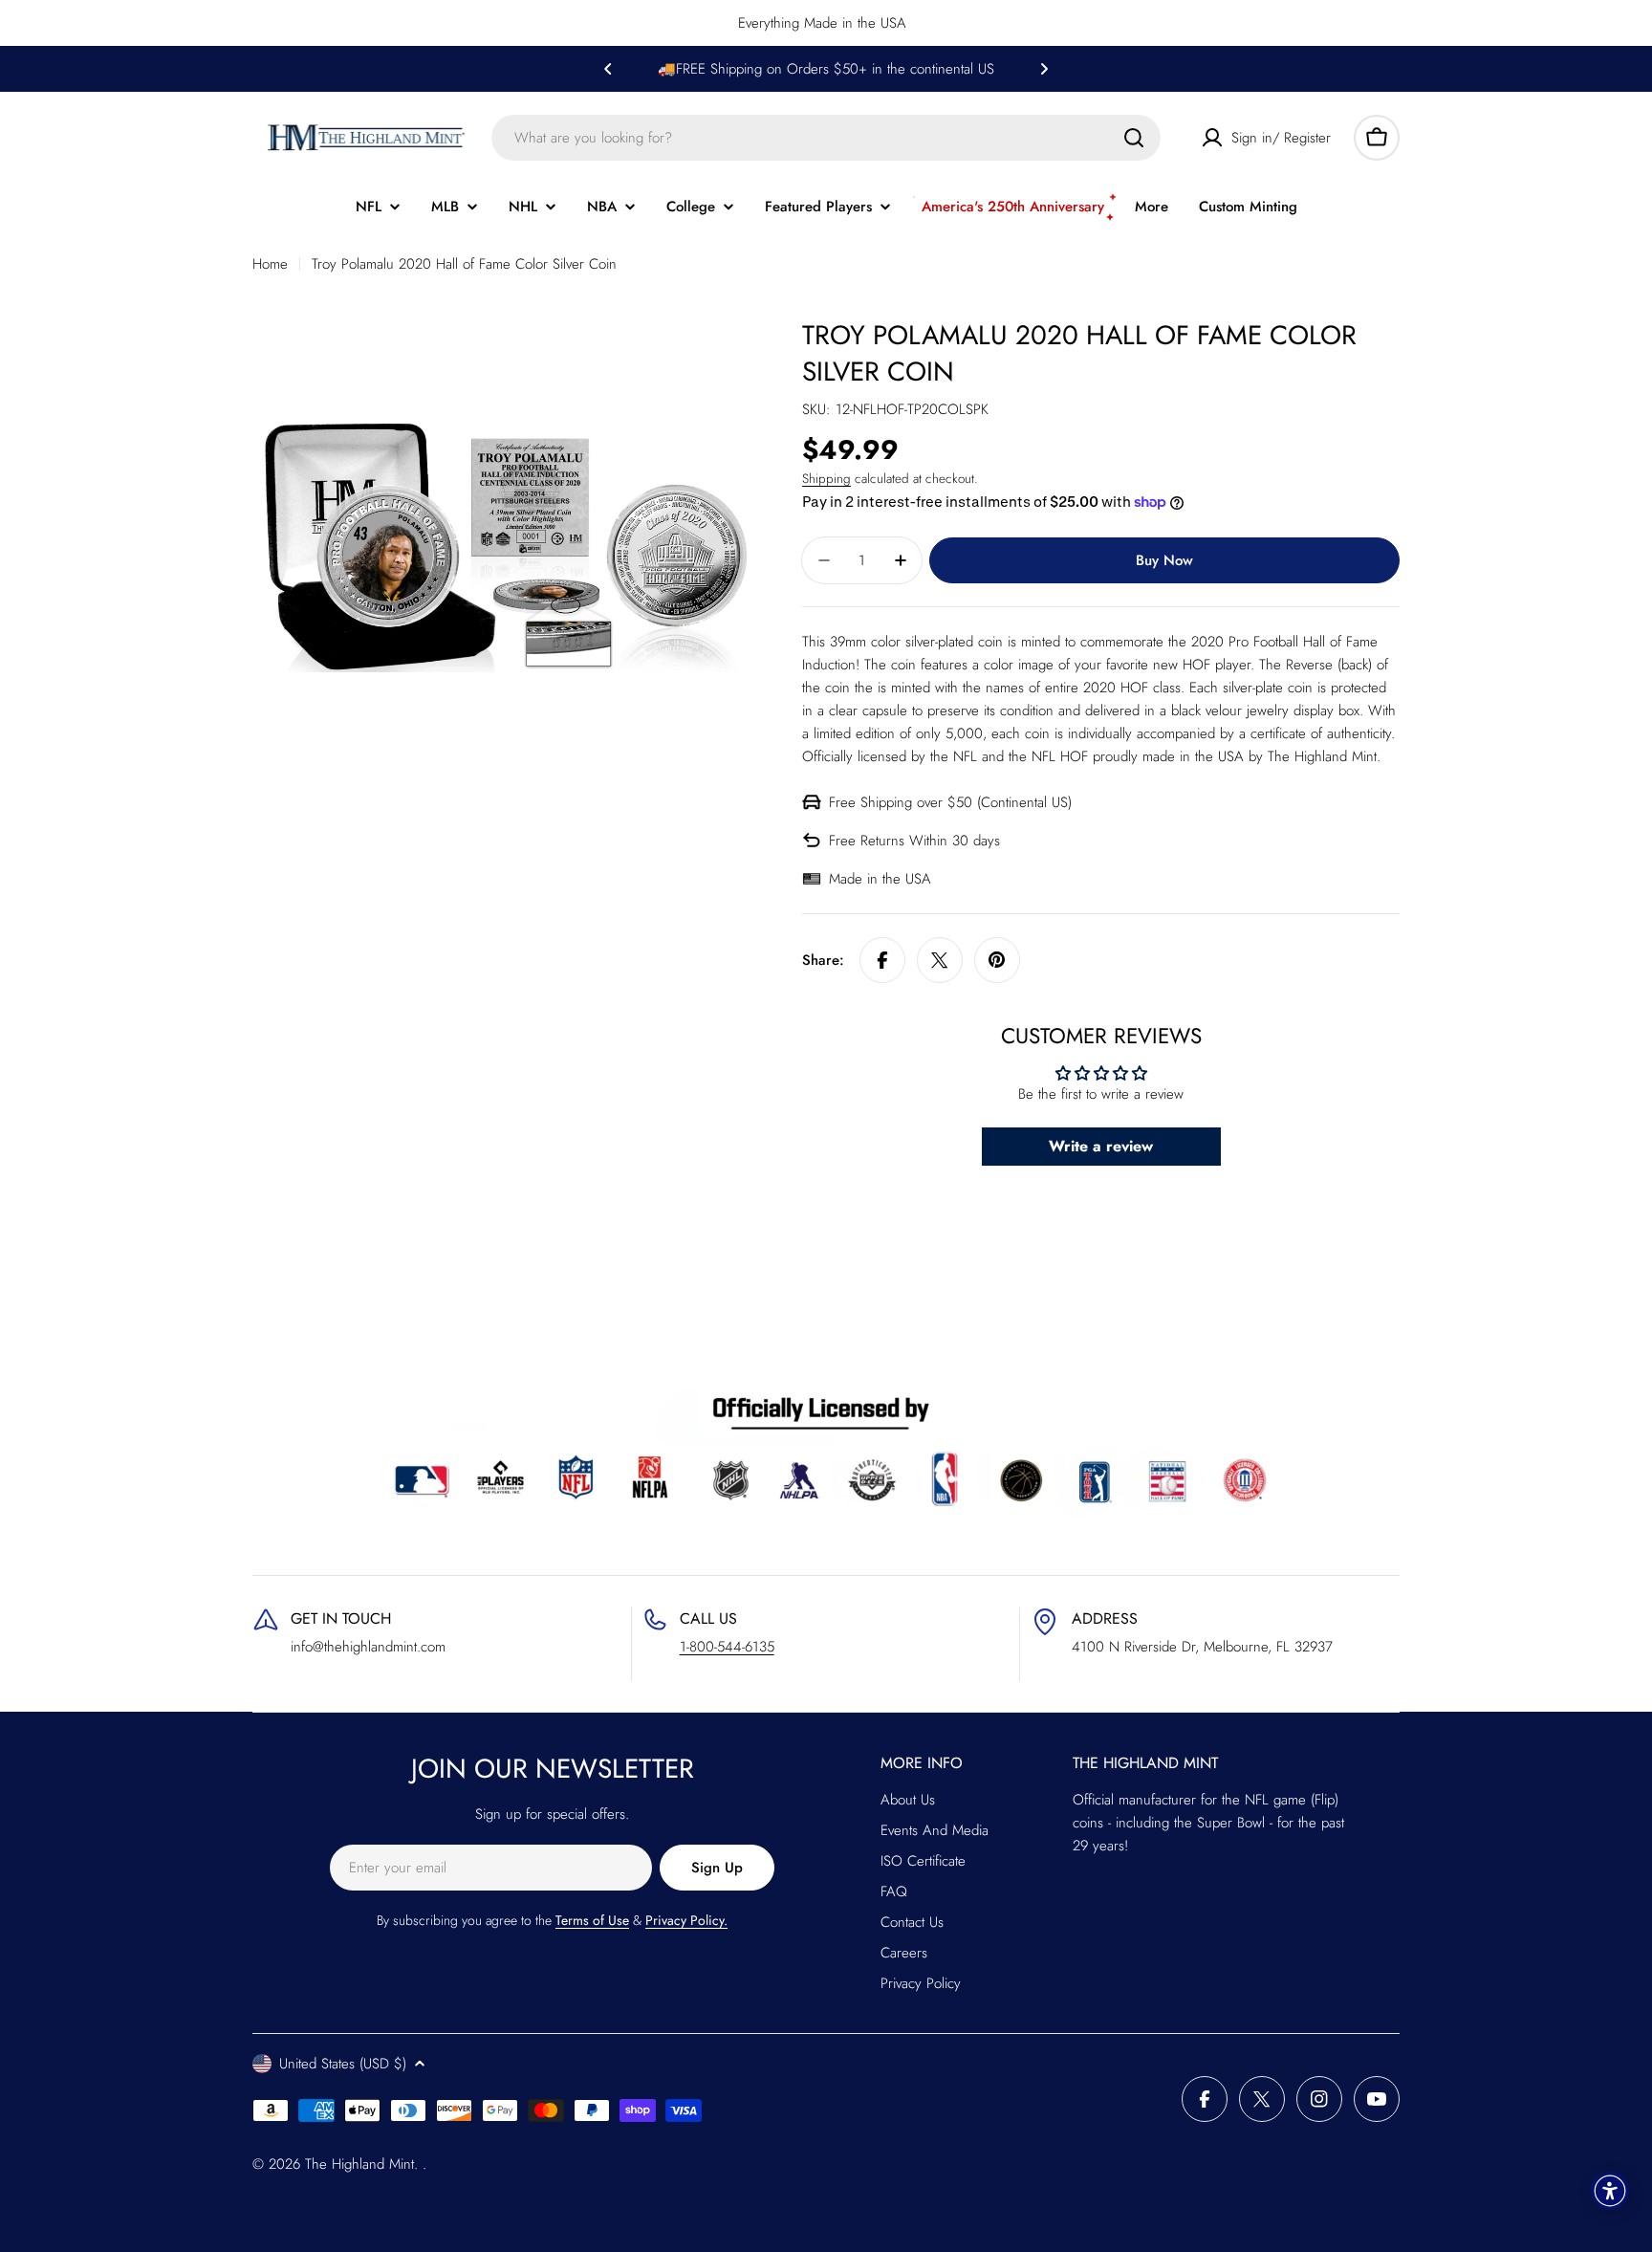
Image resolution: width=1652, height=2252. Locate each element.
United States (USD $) (343, 2064)
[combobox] (826, 138)
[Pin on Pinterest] (997, 960)
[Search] (1134, 138)
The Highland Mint (359, 2164)
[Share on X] (940, 960)
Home (270, 264)
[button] (608, 69)
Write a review (1101, 1146)
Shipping (826, 479)
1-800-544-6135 (727, 1647)
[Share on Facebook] (882, 960)
